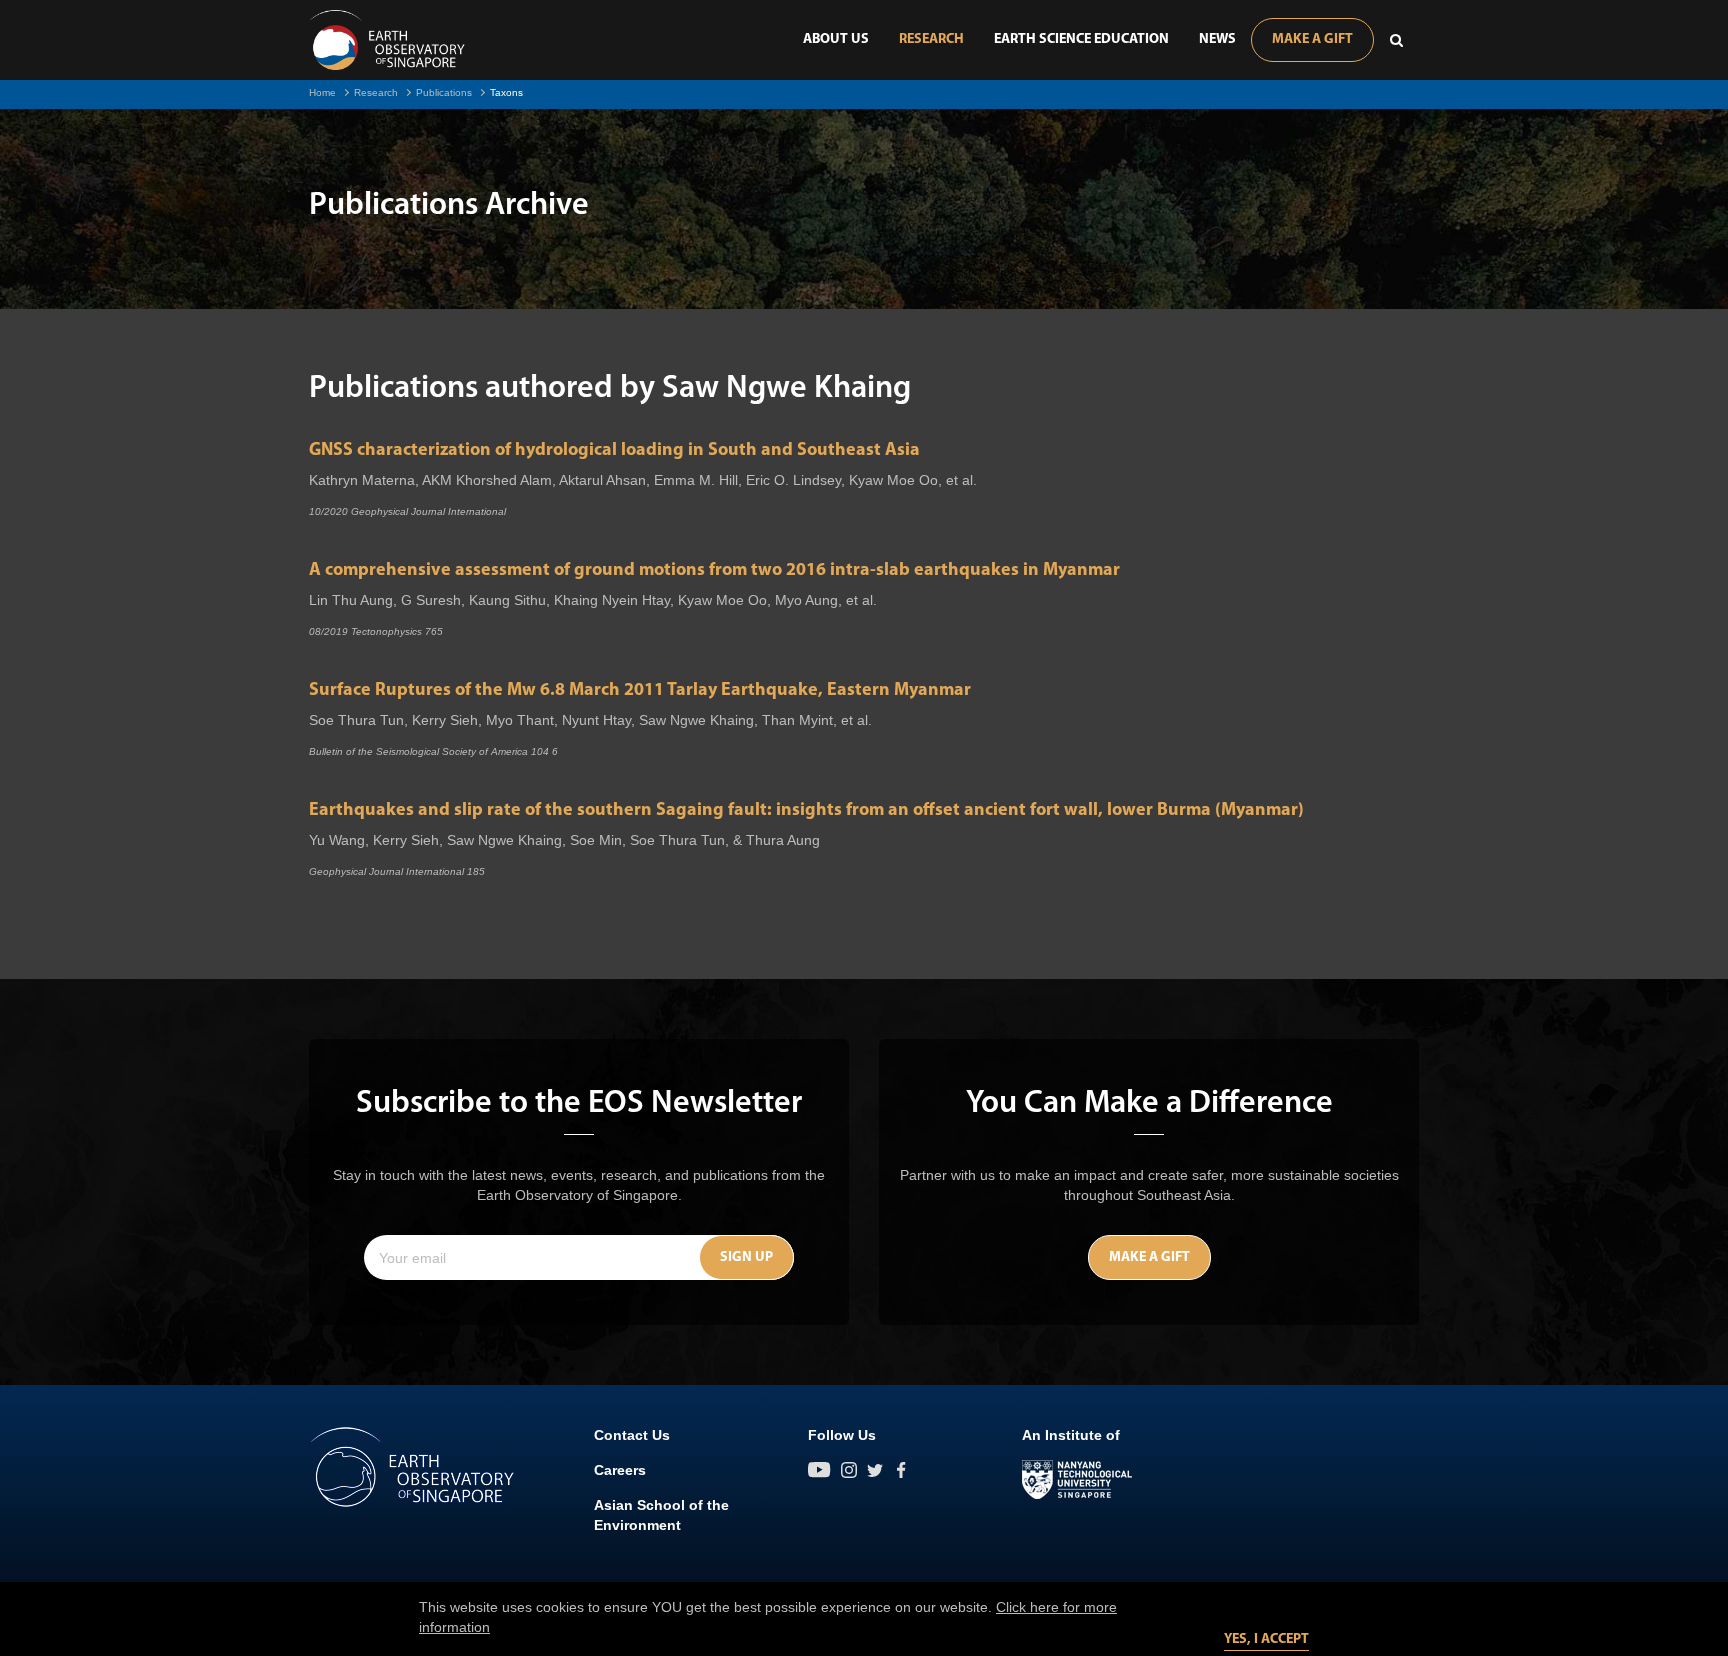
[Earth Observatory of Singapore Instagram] (849, 1470)
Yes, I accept (1266, 1639)
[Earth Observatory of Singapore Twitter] (875, 1470)
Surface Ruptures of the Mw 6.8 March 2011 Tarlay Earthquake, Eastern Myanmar (640, 691)
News (1217, 39)
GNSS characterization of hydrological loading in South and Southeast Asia (614, 451)
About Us (836, 39)
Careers (620, 1470)
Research (931, 39)
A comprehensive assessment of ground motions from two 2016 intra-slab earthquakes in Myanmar (714, 571)
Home (322, 92)
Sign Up (746, 1257)
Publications (444, 92)
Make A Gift (1312, 39)
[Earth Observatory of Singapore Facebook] (901, 1470)
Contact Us (632, 1435)
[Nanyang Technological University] (1077, 1480)
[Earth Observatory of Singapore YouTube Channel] (819, 1470)
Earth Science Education (1081, 39)
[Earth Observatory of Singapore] (387, 40)
